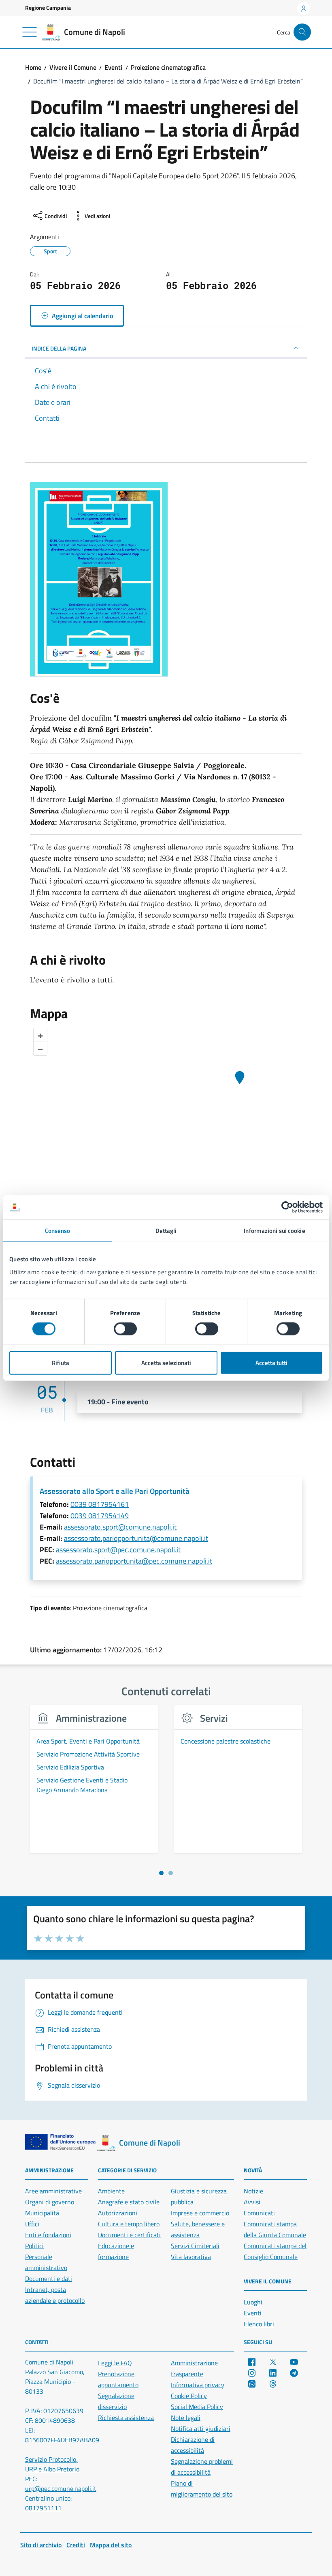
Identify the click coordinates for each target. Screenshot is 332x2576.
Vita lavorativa (191, 2257)
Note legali (186, 2418)
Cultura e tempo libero (129, 2224)
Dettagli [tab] (166, 1231)
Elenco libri (259, 2324)
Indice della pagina (59, 348)
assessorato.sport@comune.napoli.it (120, 1527)
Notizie (253, 2191)
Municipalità (42, 2213)
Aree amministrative (53, 2191)
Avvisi (252, 2202)
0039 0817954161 (100, 1504)
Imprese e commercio (200, 2213)
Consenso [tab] (58, 1231)
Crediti (76, 2545)
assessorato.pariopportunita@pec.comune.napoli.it (134, 1561)
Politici (34, 2246)
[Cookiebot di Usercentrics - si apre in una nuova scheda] (287, 1207)
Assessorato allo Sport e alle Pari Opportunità (115, 1491)
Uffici (32, 2224)
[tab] (161, 1873)
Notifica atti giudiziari (201, 2428)
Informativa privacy (198, 2385)
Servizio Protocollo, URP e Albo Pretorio (52, 2464)
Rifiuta (61, 1362)
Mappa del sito (111, 2545)
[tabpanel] (94, 1784)
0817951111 (43, 2508)
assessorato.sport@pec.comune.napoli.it (118, 1550)
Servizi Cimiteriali (195, 2246)
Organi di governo (50, 2202)
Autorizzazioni (118, 2213)
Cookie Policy (189, 2396)
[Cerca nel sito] (302, 32)
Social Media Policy (197, 2407)
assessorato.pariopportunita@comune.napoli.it (136, 1538)
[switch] (125, 1329)
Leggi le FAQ (115, 2363)
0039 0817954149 (100, 1516)
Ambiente (111, 2191)
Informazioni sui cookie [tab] (274, 1231)
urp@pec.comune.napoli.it (61, 2488)
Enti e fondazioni (48, 2235)
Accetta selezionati (166, 1362)
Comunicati (259, 2213)
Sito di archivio (41, 2545)
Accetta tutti (271, 1362)
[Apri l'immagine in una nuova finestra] (166, 580)
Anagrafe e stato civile (129, 2202)
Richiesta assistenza (126, 2418)
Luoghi (253, 2302)
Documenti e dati (49, 2279)
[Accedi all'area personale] (304, 9)
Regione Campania (48, 7)
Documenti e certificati (129, 2235)
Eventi (253, 2313)
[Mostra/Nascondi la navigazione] (30, 32)
